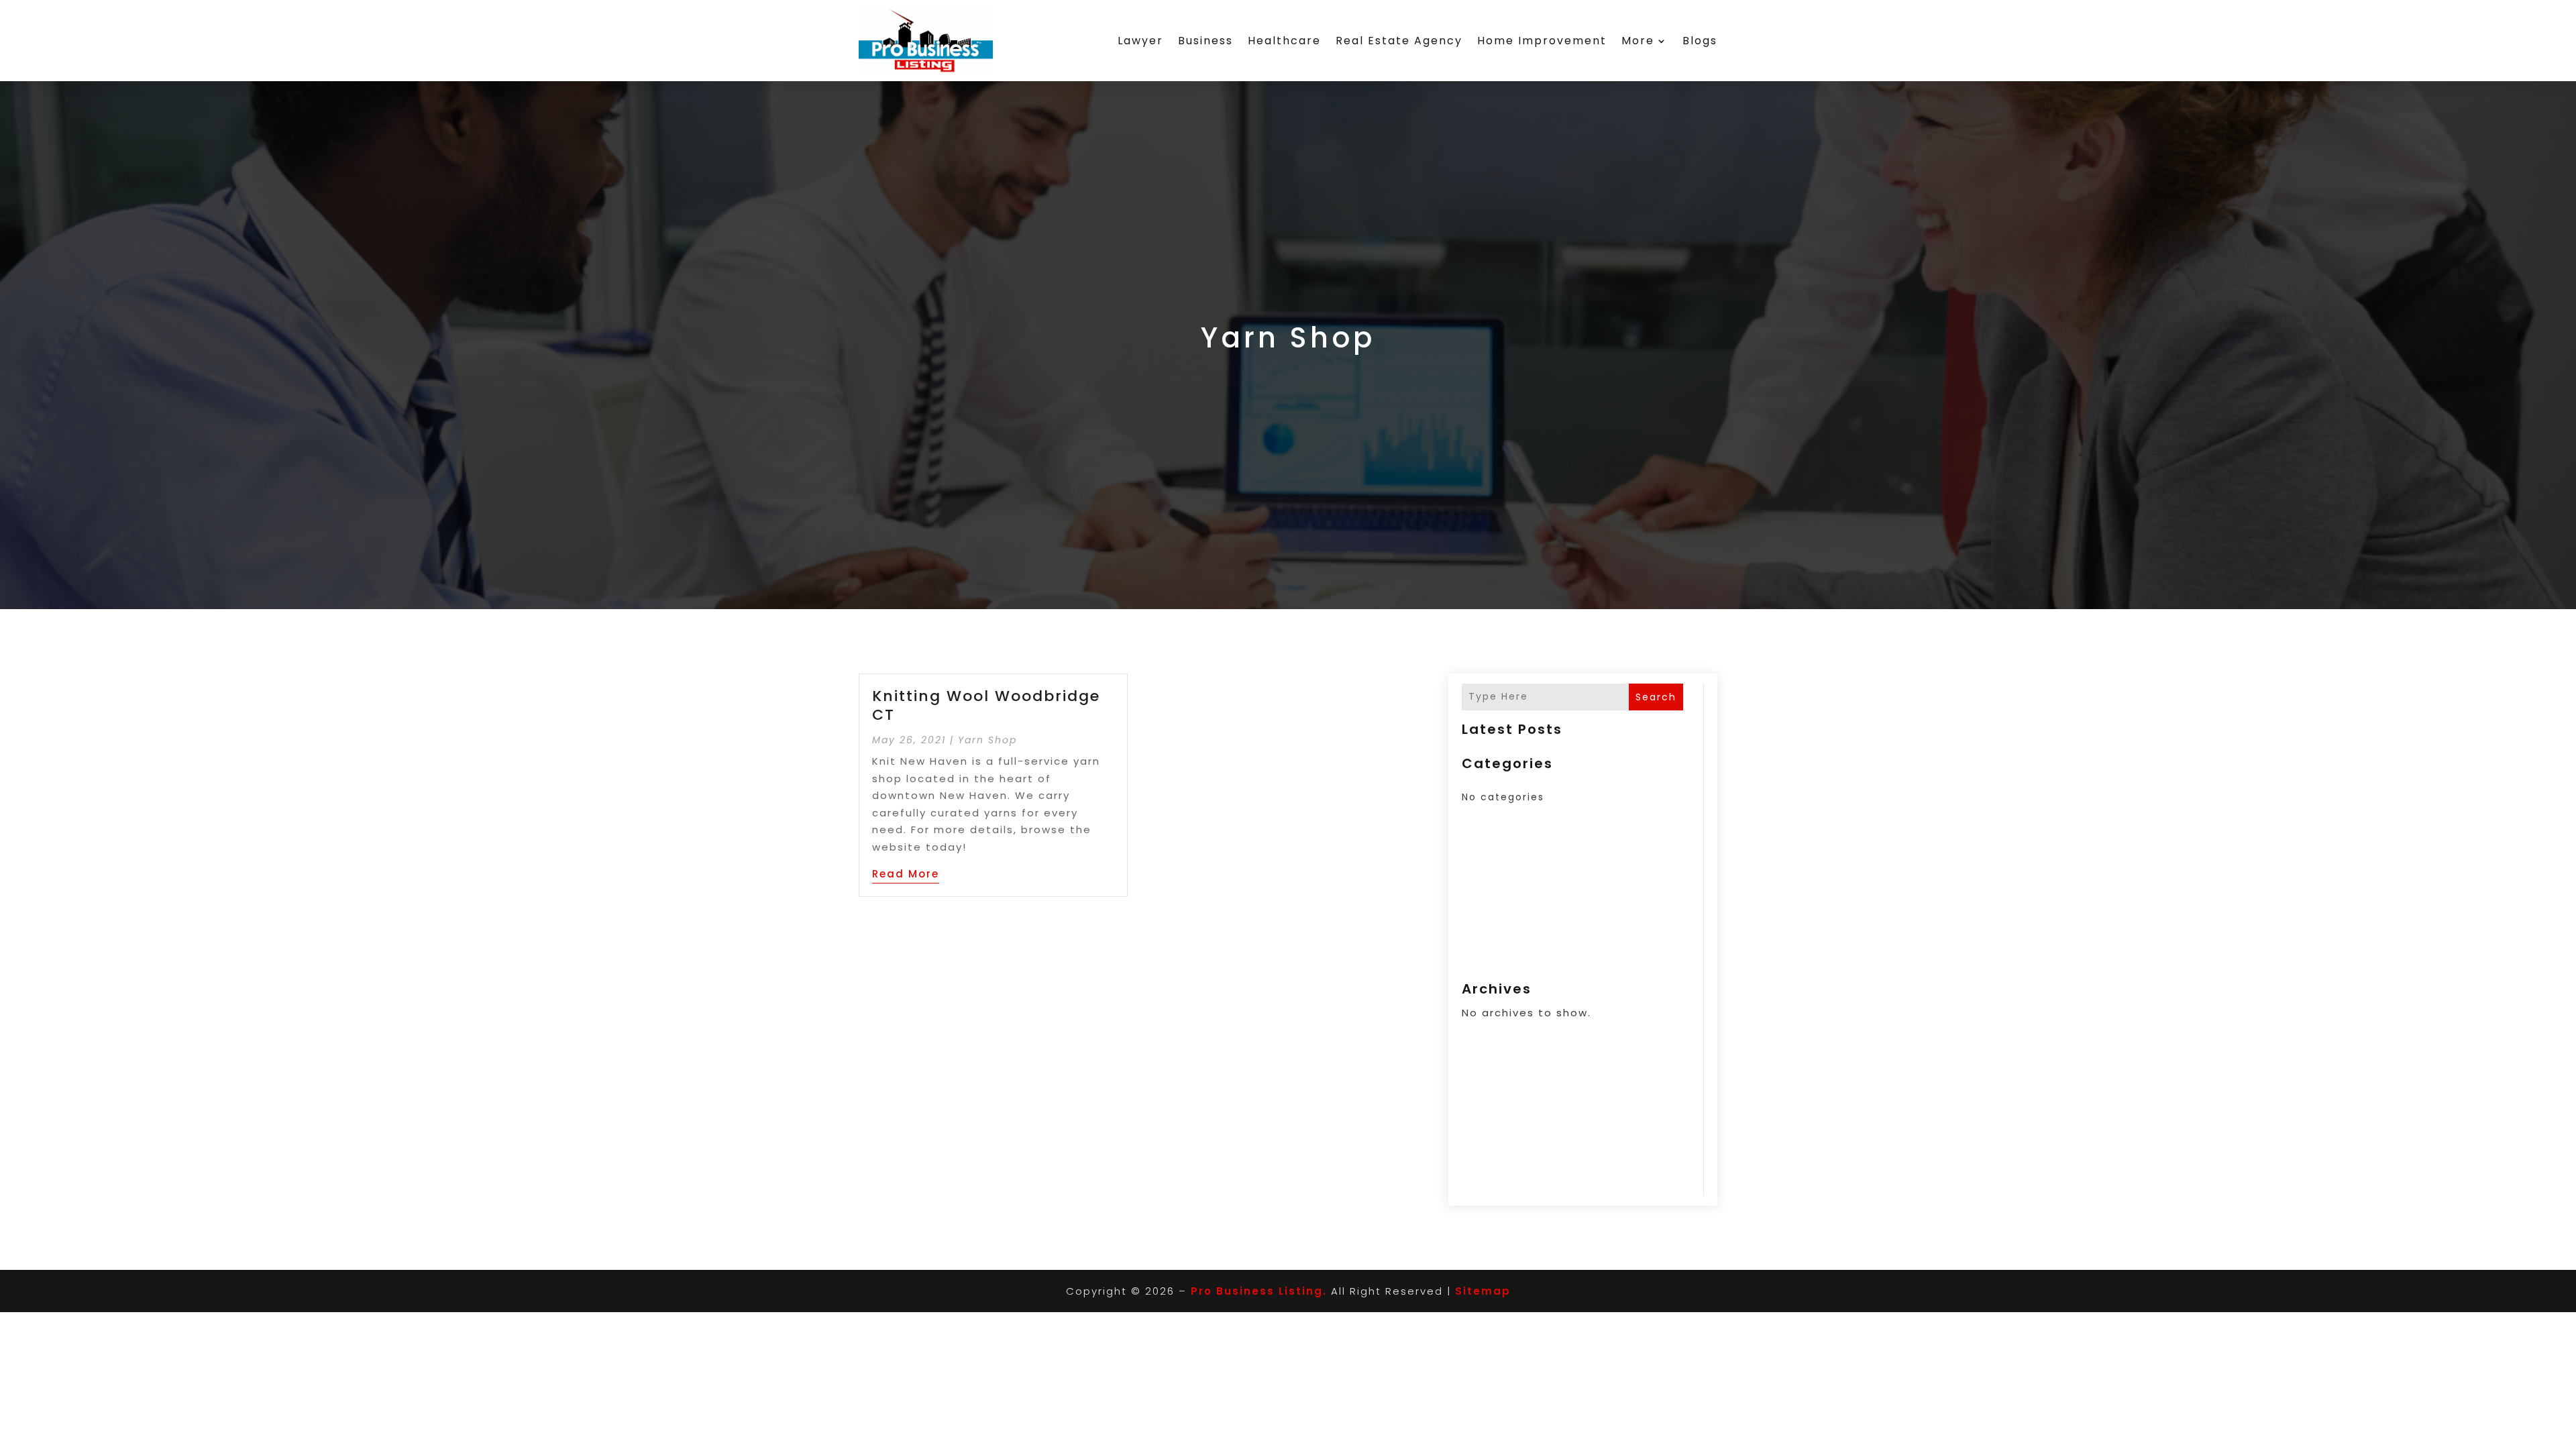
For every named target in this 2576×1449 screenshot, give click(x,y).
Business (1205, 41)
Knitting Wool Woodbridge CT (986, 706)
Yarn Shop (987, 740)
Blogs (1700, 41)
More (1638, 41)
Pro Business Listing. (1259, 1291)
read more (906, 874)
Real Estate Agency (1399, 41)
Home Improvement (1542, 41)
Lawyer (1140, 41)
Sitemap (1483, 1291)
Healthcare (1284, 41)
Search (1656, 697)
